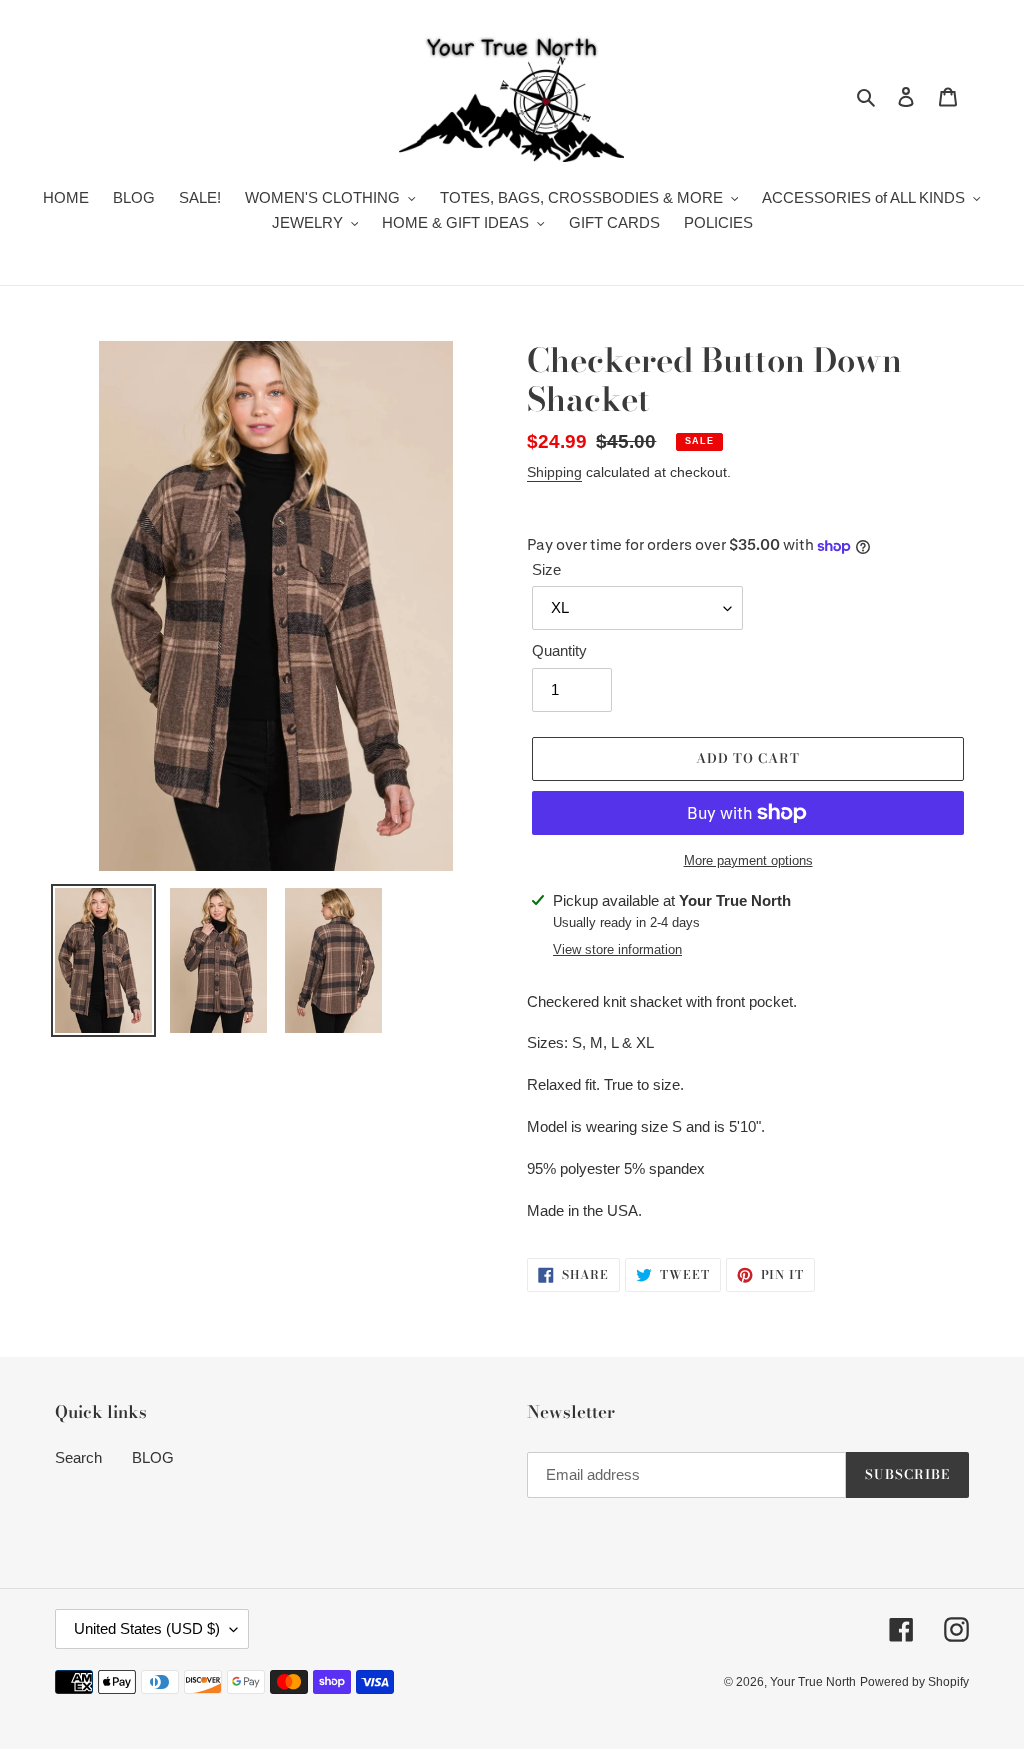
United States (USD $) (147, 1628)
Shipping (554, 472)
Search (78, 1457)
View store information (617, 949)
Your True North (813, 1682)
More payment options (748, 860)
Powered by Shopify (914, 1682)
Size (546, 569)
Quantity (559, 650)
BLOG (153, 1457)
